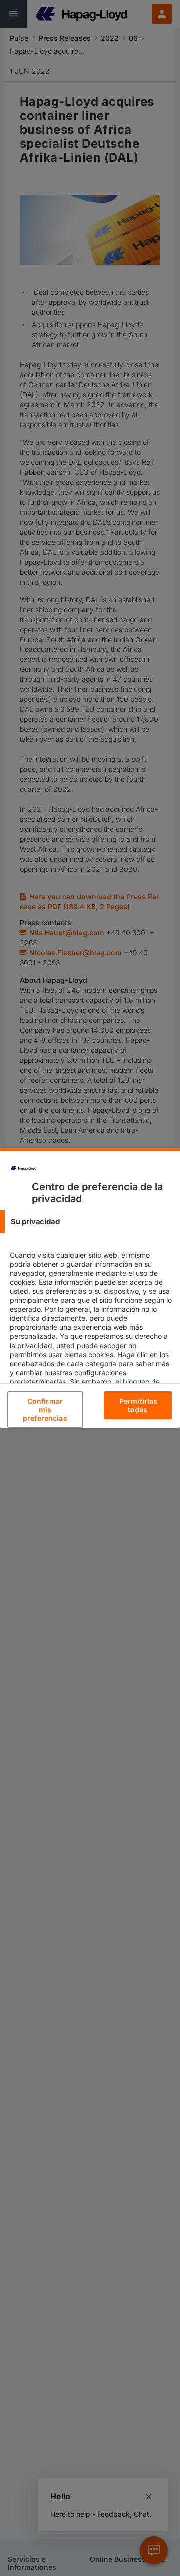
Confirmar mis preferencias (45, 1410)
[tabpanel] (91, 1345)
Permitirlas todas (139, 1405)
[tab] (90, 1221)
